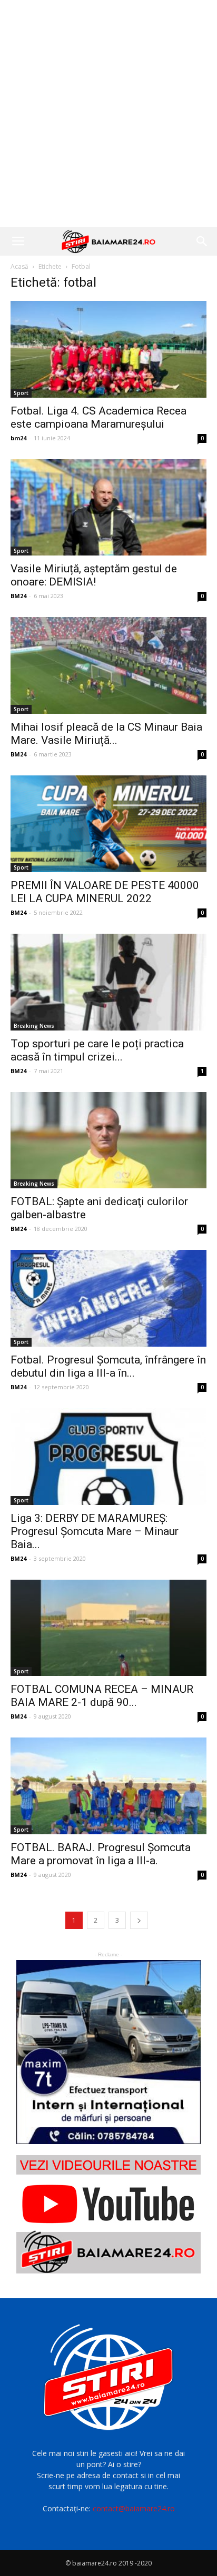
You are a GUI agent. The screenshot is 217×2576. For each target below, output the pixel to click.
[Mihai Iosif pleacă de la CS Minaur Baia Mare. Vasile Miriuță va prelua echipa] (108, 665)
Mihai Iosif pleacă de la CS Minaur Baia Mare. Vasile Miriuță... (106, 734)
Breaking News (34, 1026)
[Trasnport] (108, 2052)
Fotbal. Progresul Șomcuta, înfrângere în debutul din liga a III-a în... (108, 1366)
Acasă (19, 266)
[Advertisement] (108, 114)
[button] (202, 241)
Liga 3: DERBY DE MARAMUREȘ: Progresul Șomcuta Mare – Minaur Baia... (95, 1531)
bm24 (18, 438)
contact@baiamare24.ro (134, 2508)
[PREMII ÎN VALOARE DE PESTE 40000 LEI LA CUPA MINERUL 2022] (108, 824)
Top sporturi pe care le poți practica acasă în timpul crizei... (97, 1050)
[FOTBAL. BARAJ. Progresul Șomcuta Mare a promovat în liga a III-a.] (108, 1786)
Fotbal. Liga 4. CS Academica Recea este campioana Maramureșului (98, 417)
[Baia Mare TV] (108, 2214)
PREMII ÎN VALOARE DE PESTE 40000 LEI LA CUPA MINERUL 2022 (105, 892)
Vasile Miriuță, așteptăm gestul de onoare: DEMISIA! (94, 575)
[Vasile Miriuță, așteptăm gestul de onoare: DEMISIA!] (108, 508)
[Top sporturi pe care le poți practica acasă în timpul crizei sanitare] (108, 982)
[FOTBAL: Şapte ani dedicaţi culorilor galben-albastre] (108, 1140)
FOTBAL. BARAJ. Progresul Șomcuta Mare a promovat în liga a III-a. (101, 1854)
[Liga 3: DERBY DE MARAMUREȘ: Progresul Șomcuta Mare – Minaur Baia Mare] (108, 1457)
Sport (21, 393)
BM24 (18, 596)
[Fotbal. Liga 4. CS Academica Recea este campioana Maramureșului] (108, 349)
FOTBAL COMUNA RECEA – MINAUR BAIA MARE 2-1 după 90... (102, 1696)
